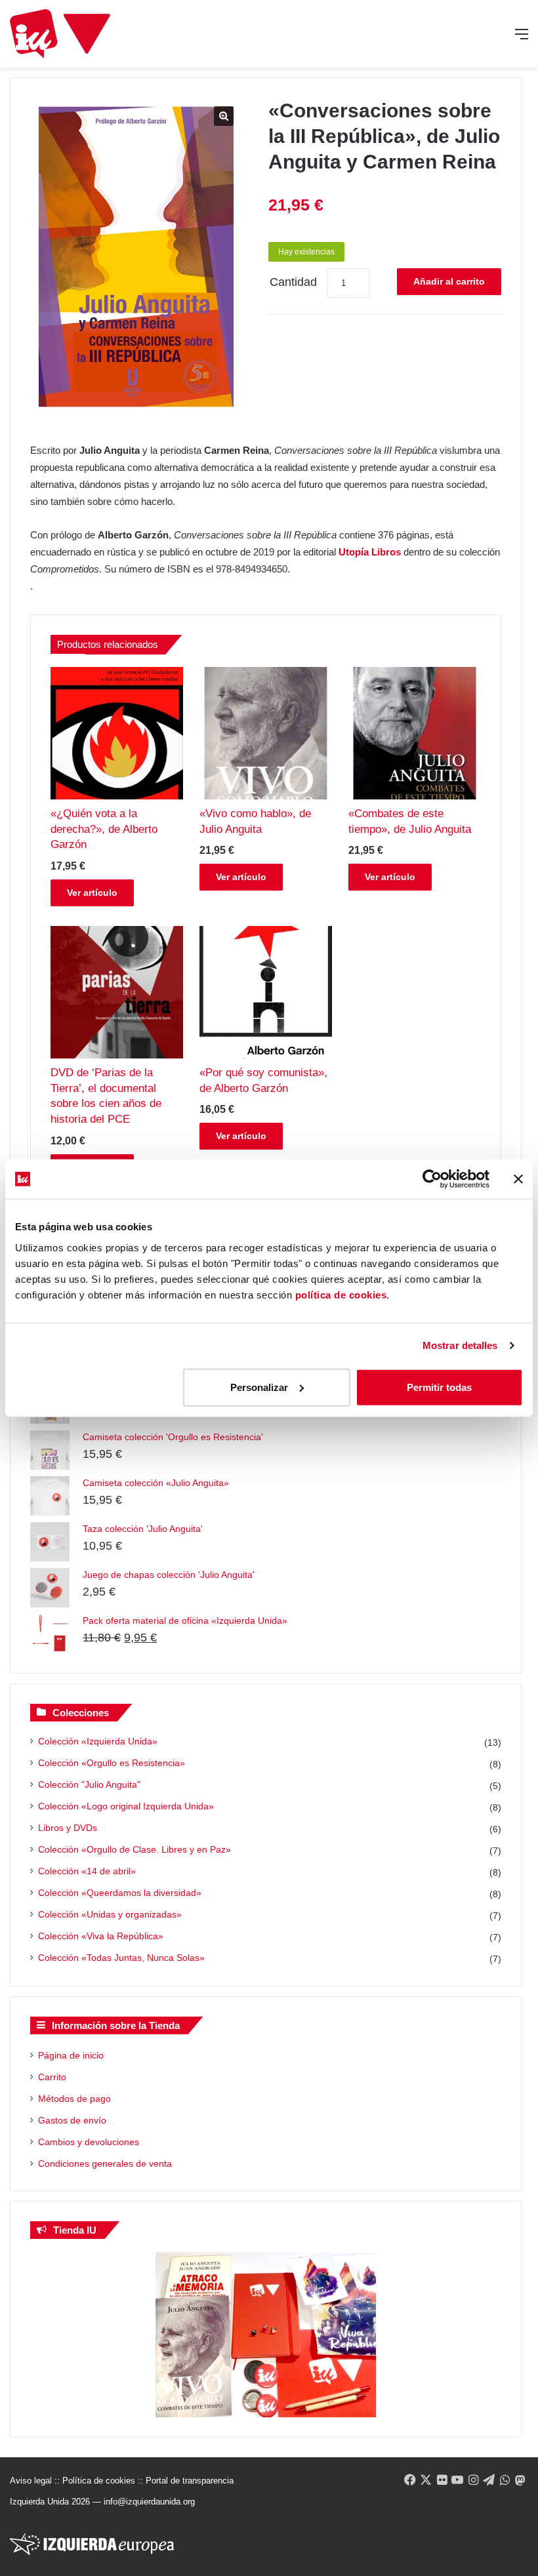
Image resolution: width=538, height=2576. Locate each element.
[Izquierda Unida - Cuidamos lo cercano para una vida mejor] (60, 34)
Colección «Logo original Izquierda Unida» (126, 1806)
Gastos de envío (72, 2120)
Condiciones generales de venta (105, 2163)
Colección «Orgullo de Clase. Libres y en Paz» (134, 1849)
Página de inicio (71, 2055)
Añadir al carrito (449, 281)
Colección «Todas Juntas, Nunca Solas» (121, 1958)
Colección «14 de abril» (87, 1871)
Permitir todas (439, 1387)
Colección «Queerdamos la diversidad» (120, 1893)
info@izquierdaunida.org (149, 2502)
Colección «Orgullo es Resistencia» (112, 1763)
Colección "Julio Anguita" (89, 1784)
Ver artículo (92, 893)
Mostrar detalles (460, 1345)
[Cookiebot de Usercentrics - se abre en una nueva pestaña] (432, 1179)
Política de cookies (99, 2481)
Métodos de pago (74, 2099)
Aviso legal (31, 2481)
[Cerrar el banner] (518, 1179)
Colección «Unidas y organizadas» (110, 1914)
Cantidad (293, 282)
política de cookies (341, 1294)
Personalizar (259, 1387)
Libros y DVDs (68, 1828)
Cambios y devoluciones (89, 2142)
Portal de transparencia (190, 2481)
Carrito (52, 2077)
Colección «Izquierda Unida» (98, 1741)
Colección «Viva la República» (101, 1936)
